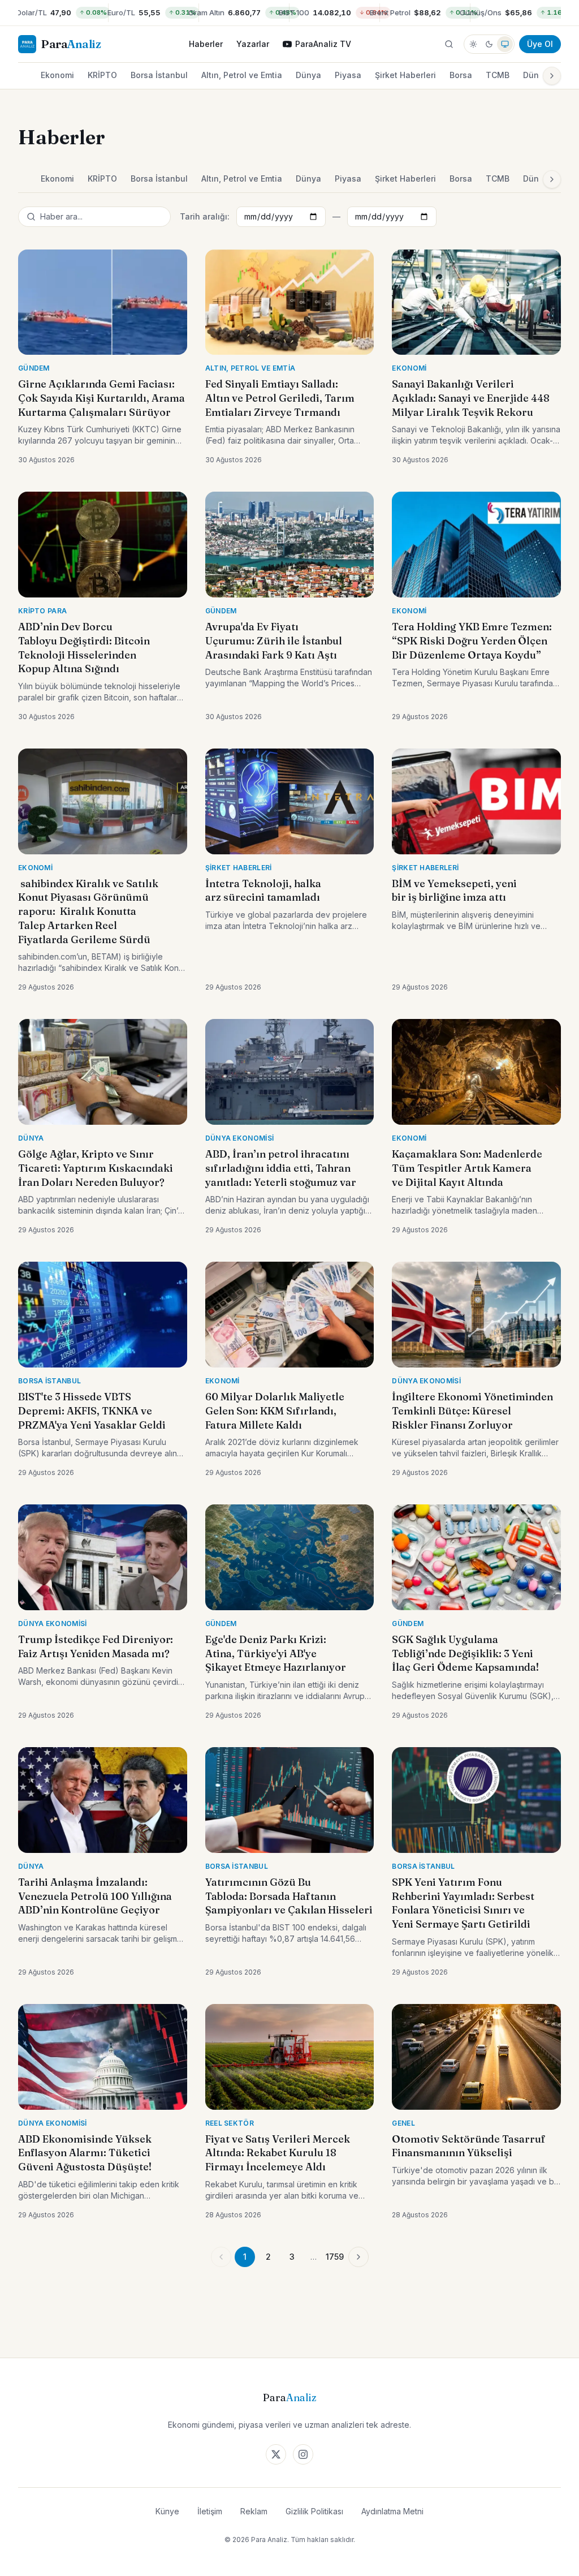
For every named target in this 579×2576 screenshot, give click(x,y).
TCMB (498, 75)
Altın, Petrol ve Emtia (242, 75)
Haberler (206, 44)
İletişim (210, 2511)
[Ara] (449, 44)
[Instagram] (303, 2454)
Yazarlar (253, 44)
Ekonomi (57, 75)
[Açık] (473, 44)
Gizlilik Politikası (314, 2511)
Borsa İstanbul (159, 75)
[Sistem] (505, 44)
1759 (335, 2257)
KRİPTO (102, 75)
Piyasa (348, 75)
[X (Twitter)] (276, 2454)
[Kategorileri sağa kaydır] (552, 76)
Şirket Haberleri (405, 75)
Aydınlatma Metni (392, 2511)
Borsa (461, 75)
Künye (167, 2511)
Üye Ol (540, 44)
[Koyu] (489, 44)
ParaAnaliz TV (323, 44)
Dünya (308, 75)
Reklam (254, 2511)
